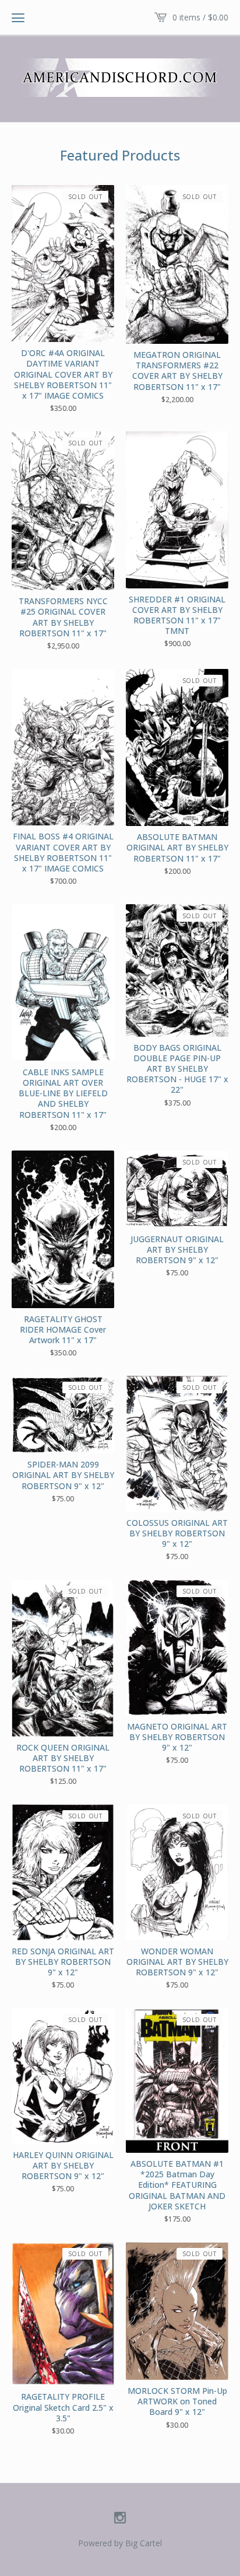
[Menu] (18, 18)
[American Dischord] (120, 78)
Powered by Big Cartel (120, 2543)
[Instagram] (120, 2518)
